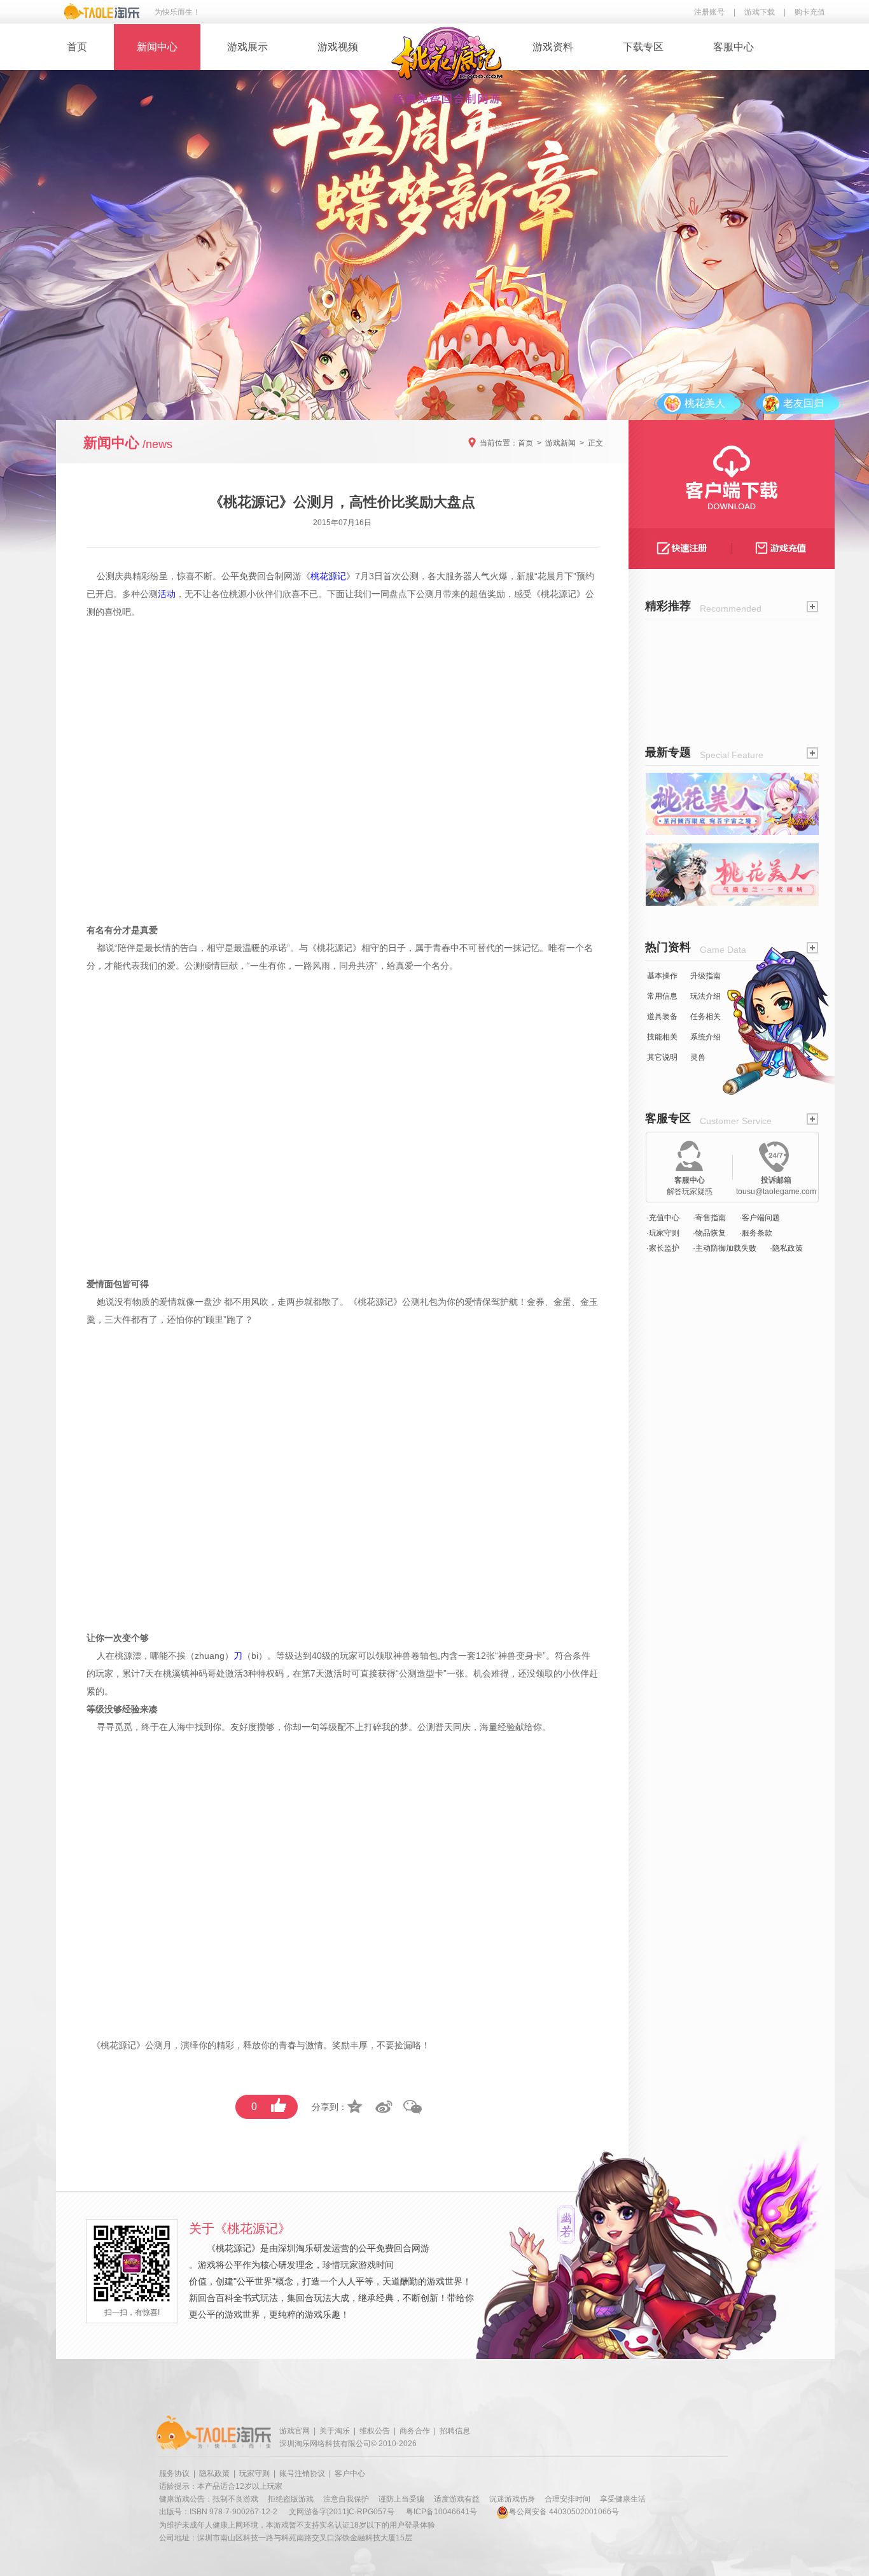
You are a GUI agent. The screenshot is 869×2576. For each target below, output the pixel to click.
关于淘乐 (335, 2431)
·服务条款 (756, 1233)
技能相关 (662, 1037)
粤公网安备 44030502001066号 (564, 2512)
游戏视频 (338, 47)
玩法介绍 (706, 996)
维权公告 (375, 2431)
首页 (77, 47)
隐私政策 (214, 2474)
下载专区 (643, 47)
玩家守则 (254, 2474)
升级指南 (706, 976)
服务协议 (174, 2474)
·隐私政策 (786, 1248)
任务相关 (706, 1017)
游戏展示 (247, 47)
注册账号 (709, 12)
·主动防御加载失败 (725, 1248)
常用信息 (662, 996)
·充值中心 (663, 1218)
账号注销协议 (302, 2474)
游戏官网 (295, 2431)
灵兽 (698, 1057)
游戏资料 (553, 47)
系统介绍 (706, 1037)
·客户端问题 (760, 1218)
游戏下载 (760, 12)
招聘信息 (455, 2431)
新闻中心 (157, 47)
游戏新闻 (560, 443)
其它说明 (662, 1057)
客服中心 (733, 47)
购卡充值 (810, 12)
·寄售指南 (709, 1218)
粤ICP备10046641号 (441, 2512)
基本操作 (662, 976)
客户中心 (350, 2474)
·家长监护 (663, 1248)
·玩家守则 (663, 1233)
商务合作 (415, 2431)
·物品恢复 (709, 1233)
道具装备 (662, 1017)
